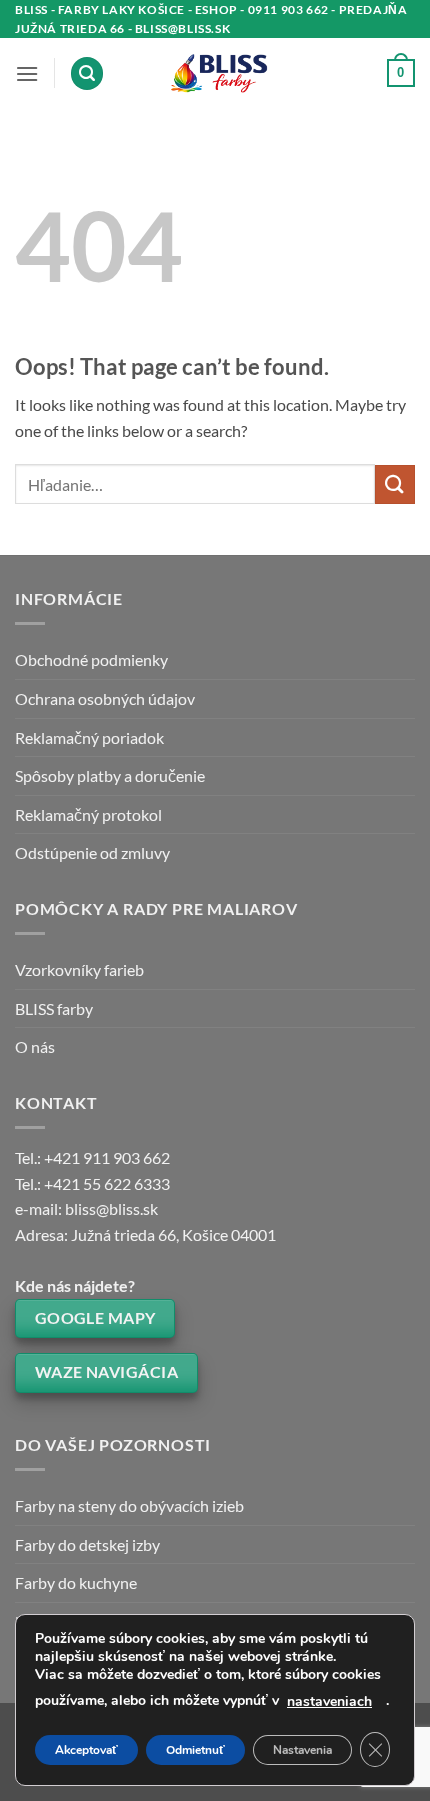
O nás (35, 1046)
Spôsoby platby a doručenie (110, 775)
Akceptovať (86, 1750)
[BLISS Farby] (215, 74)
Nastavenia (302, 1750)
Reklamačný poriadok (89, 737)
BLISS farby (54, 1008)
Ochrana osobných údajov (105, 698)
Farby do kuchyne (76, 1582)
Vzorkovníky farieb (79, 969)
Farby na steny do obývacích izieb (129, 1505)
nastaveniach (329, 1701)
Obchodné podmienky (91, 659)
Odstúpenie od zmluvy (92, 852)
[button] (27, 73)
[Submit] (395, 484)
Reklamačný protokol (88, 814)
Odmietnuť (195, 1750)
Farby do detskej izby (87, 1544)
